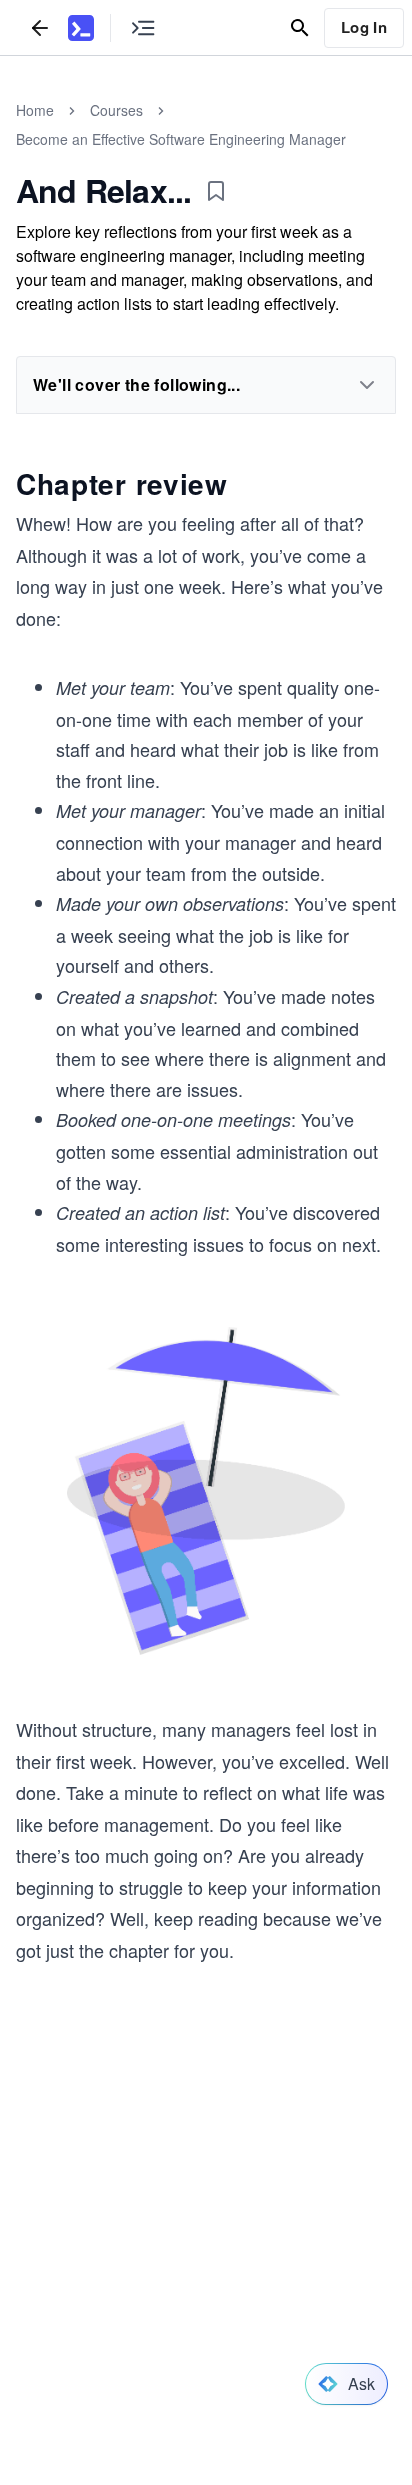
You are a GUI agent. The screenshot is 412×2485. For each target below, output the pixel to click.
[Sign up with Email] (311, 2291)
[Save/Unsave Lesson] (216, 191)
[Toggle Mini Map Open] (143, 27)
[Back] (40, 27)
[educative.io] (81, 28)
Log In (364, 27)
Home (35, 110)
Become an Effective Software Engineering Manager (181, 139)
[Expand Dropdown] (367, 385)
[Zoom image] (206, 1493)
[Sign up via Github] (101, 2291)
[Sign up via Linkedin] (241, 2291)
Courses (116, 110)
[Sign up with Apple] (171, 2291)
